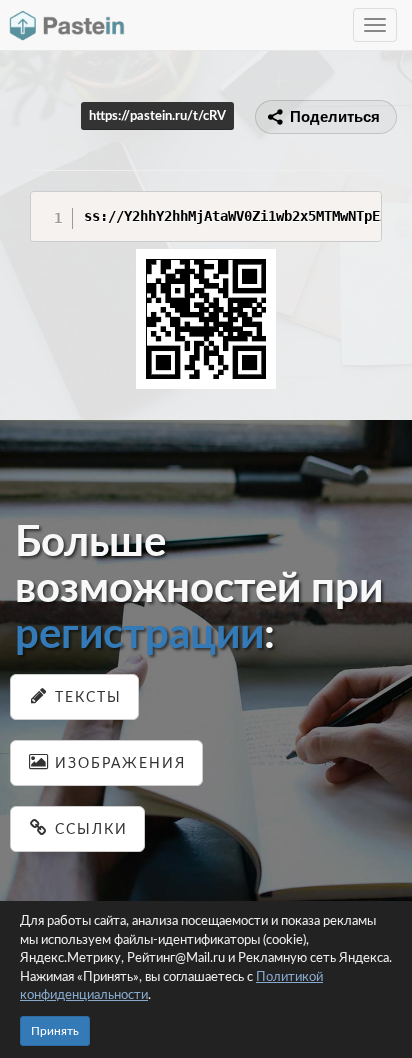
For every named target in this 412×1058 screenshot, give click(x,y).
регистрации (139, 635)
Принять (55, 1031)
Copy (361, 205)
